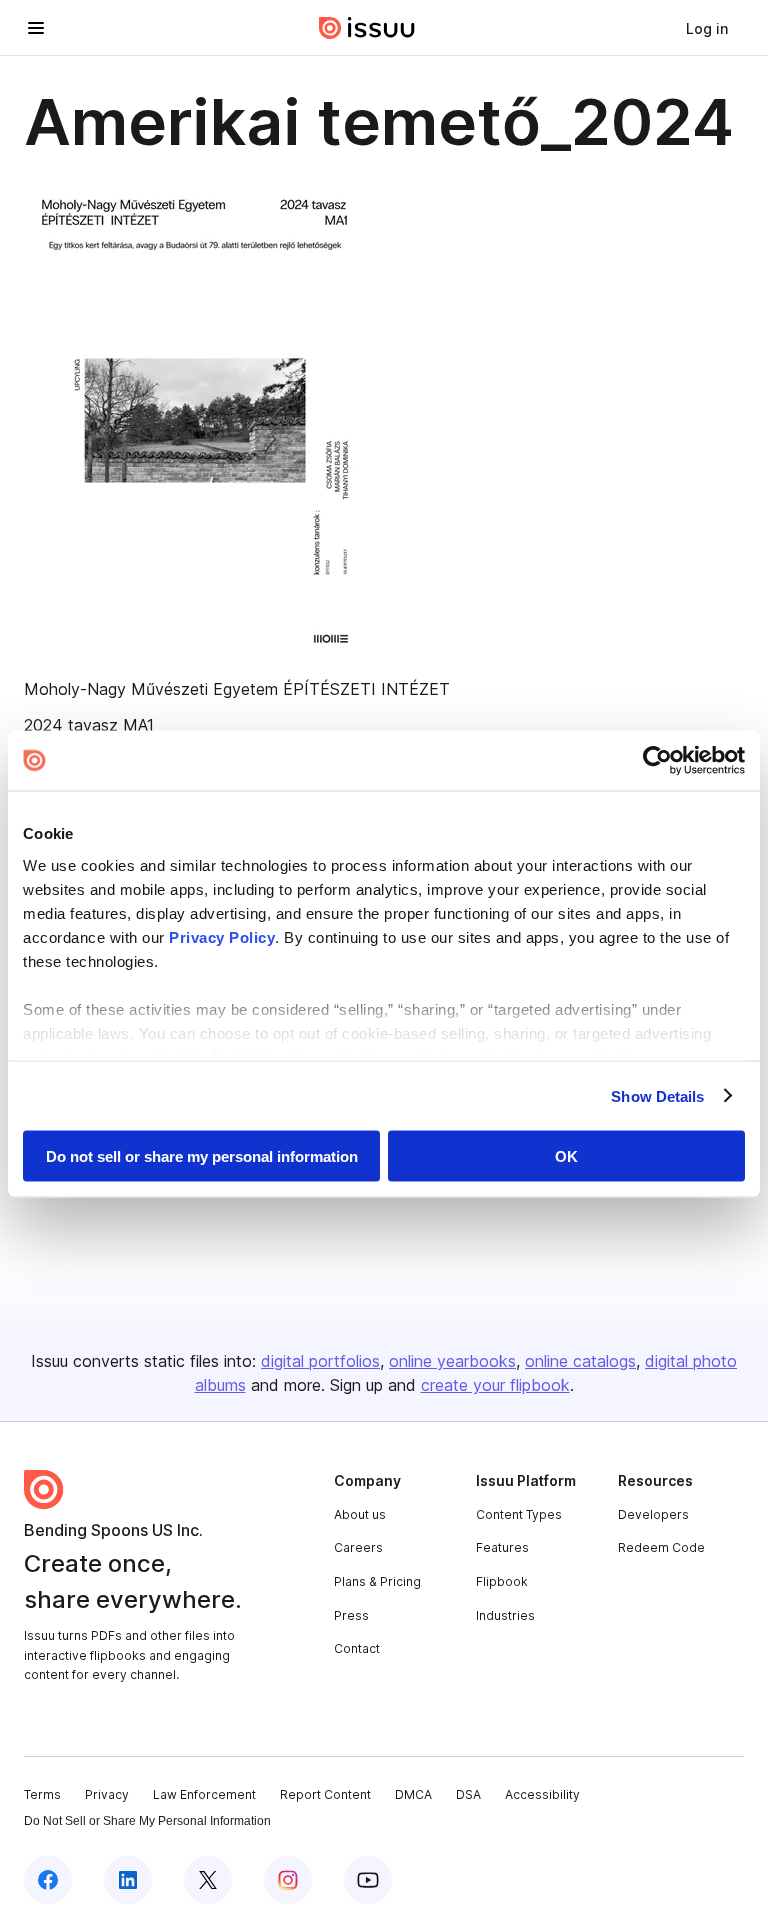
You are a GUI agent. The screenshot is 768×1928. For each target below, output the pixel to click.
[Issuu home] (367, 28)
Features (502, 1547)
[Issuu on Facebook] (48, 1880)
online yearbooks (452, 1361)
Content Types (519, 1514)
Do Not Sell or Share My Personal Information (147, 1821)
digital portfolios (320, 1361)
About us (360, 1514)
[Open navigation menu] (36, 28)
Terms (42, 1794)
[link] (707, 28)
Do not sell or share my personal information (202, 1156)
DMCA (413, 1794)
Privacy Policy (222, 936)
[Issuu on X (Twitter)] (208, 1880)
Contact (357, 1648)
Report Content (325, 1794)
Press (351, 1615)
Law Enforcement (204, 1794)
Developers (653, 1514)
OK (566, 1156)
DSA (468, 1794)
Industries (505, 1615)
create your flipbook (495, 1385)
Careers (358, 1547)
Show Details (657, 1095)
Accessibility (542, 1794)
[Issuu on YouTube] (368, 1880)
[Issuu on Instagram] (288, 1880)
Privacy (107, 1794)
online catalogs (580, 1361)
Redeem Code (661, 1547)
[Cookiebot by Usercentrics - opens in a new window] (657, 761)
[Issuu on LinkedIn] (128, 1880)
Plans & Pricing (377, 1581)
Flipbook (502, 1581)
